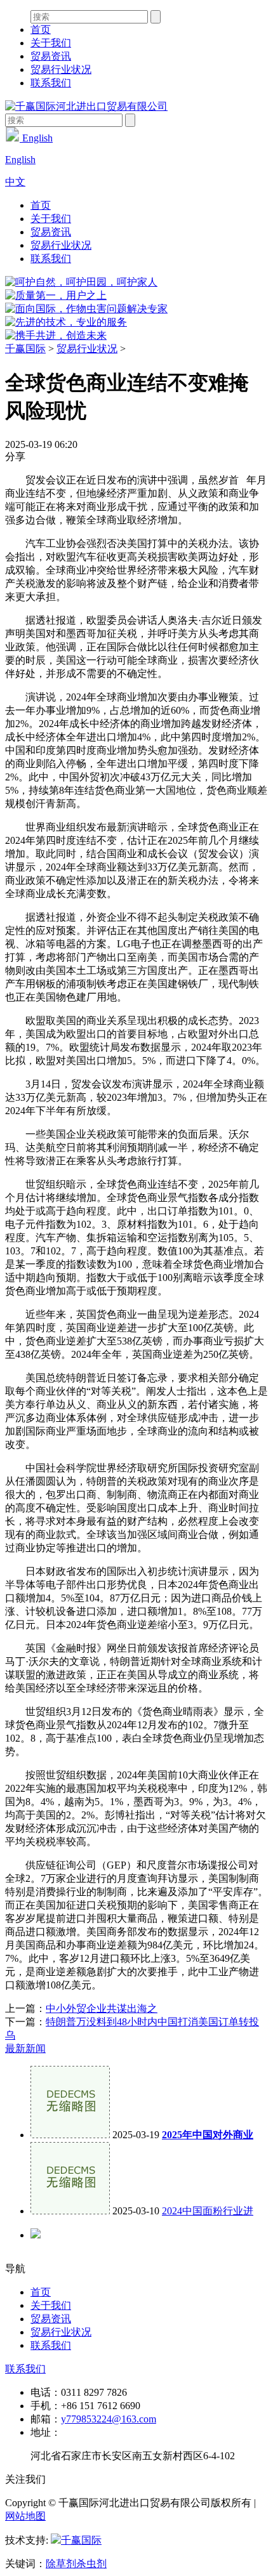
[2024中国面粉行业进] (70, 2211)
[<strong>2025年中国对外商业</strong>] (70, 2135)
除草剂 (61, 2564)
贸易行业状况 (61, 69)
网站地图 (25, 2516)
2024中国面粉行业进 (208, 2211)
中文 (15, 182)
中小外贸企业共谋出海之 (102, 2008)
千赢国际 (25, 349)
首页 (41, 30)
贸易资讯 (51, 56)
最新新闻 (25, 2048)
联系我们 (51, 83)
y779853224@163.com (109, 2419)
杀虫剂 (91, 2564)
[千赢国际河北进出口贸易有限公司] (86, 106)
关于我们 (51, 43)
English (36, 138)
